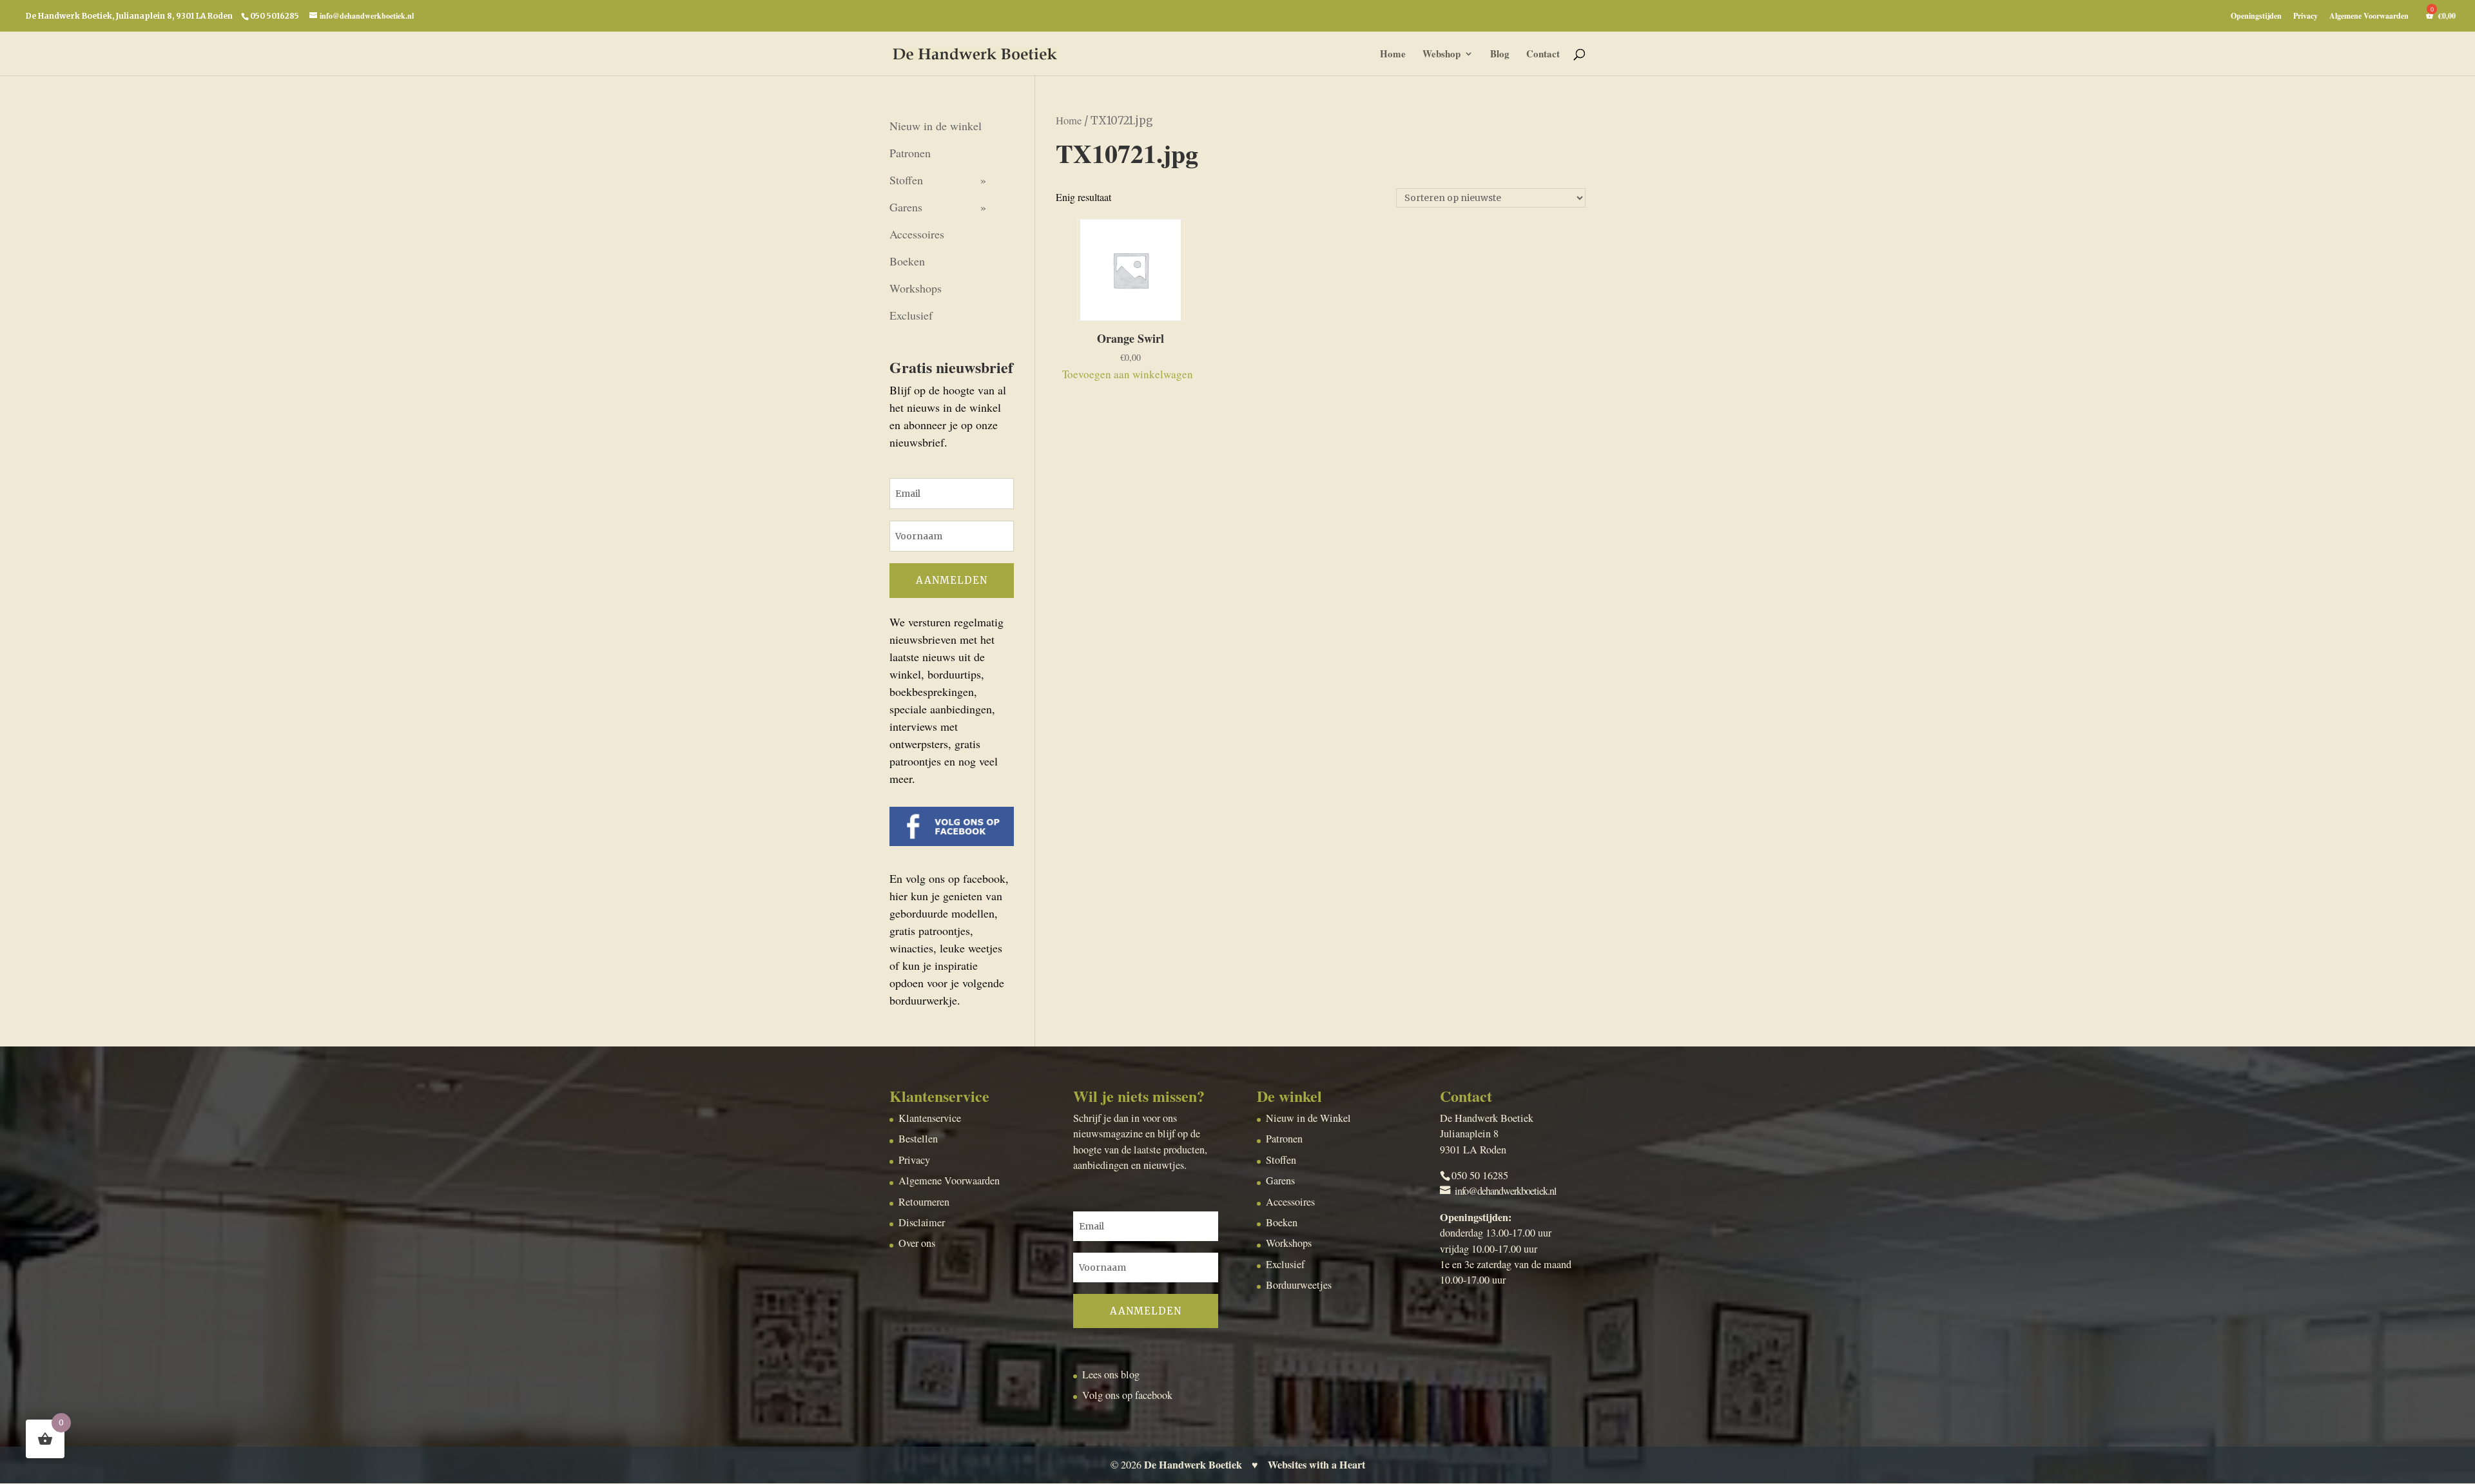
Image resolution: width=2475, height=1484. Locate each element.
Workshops (916, 288)
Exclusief (911, 315)
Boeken (907, 261)
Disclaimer (922, 1222)
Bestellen (918, 1139)
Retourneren (924, 1202)
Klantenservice (930, 1118)
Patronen (910, 153)
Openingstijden (2256, 17)
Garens (906, 207)
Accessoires (917, 234)
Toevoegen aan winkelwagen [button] (1128, 374)
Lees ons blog (1111, 1374)
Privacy (2305, 17)
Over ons (917, 1243)
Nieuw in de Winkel (1308, 1118)
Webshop (1441, 55)
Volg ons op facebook (1127, 1395)
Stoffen (906, 180)
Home (1393, 55)
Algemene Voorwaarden (2369, 17)
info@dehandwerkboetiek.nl (1506, 1191)
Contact (1543, 55)
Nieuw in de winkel (936, 126)
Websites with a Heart (1316, 1465)
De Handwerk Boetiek (1193, 1465)
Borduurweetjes (1299, 1285)
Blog (1500, 55)
